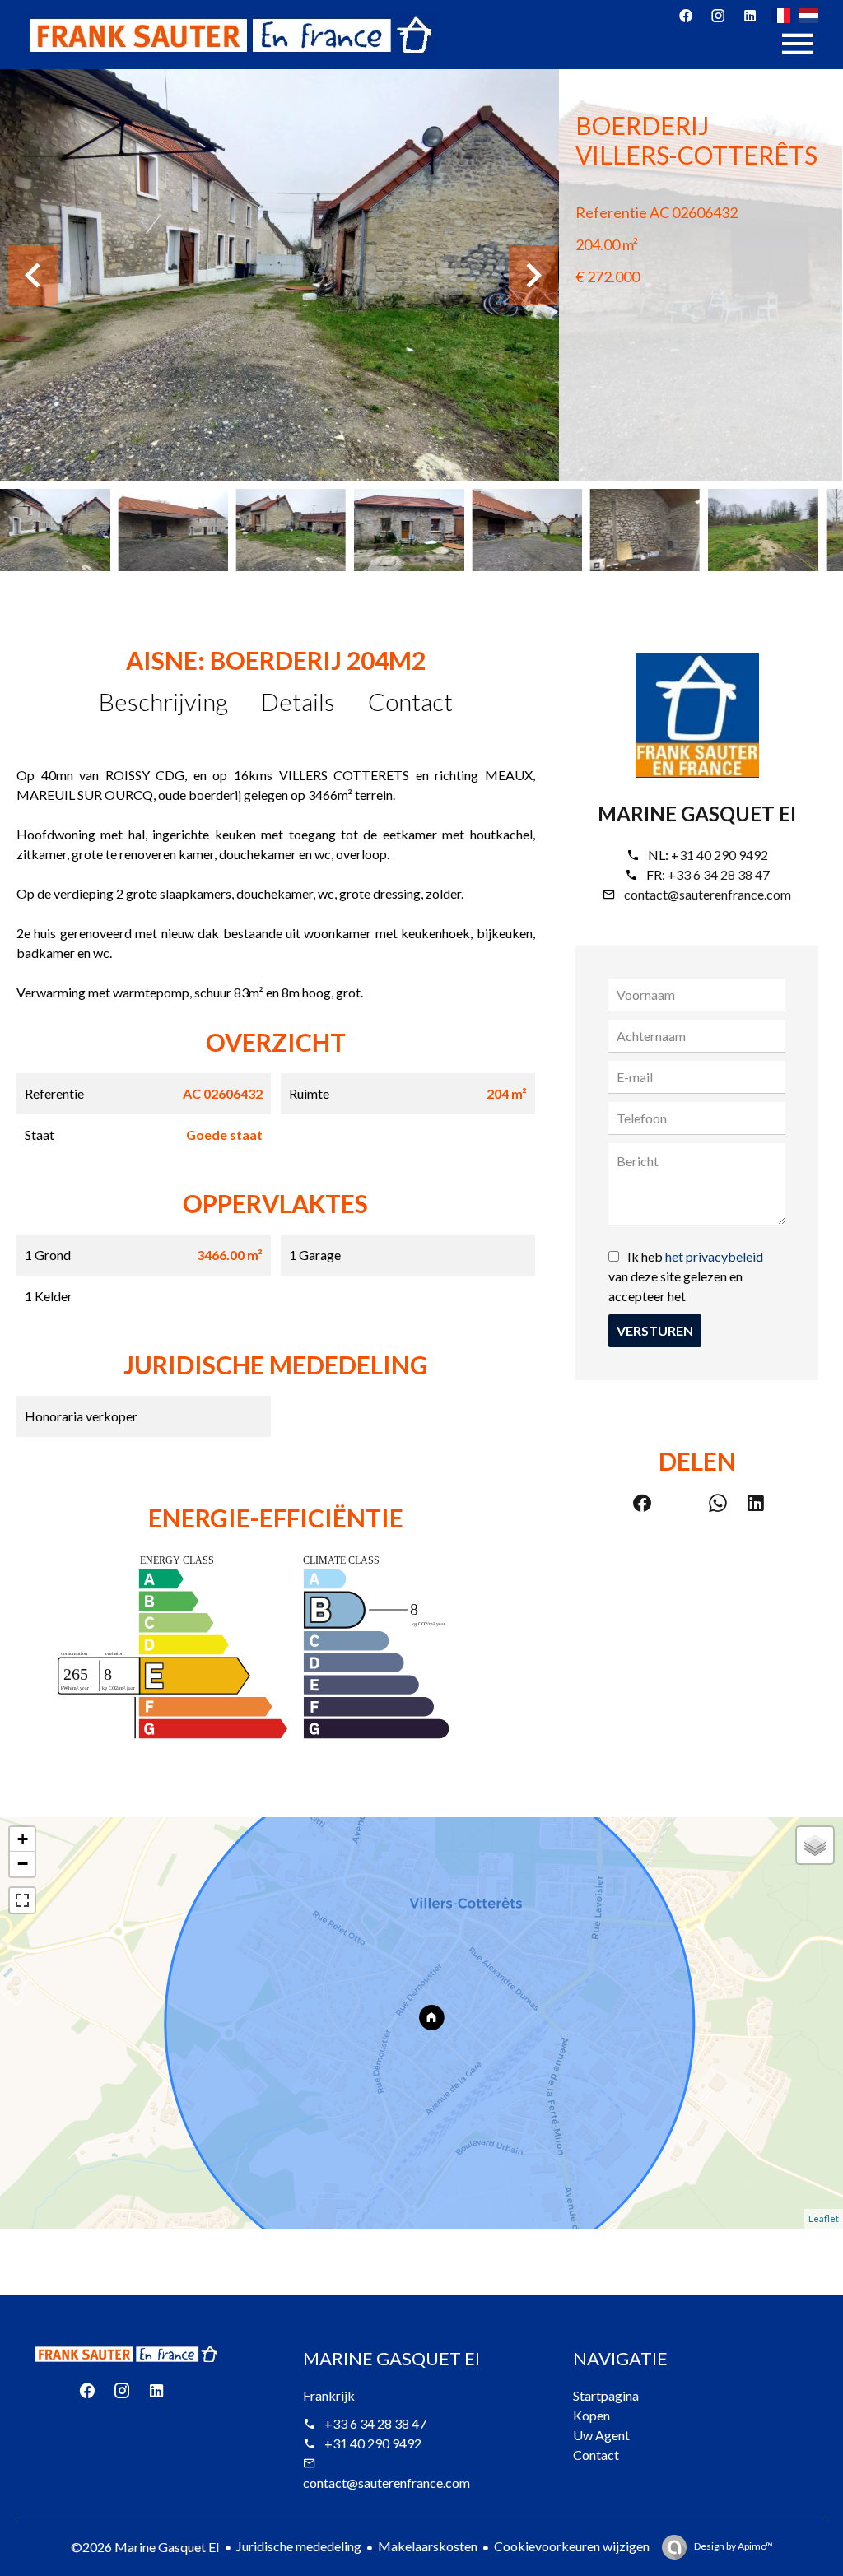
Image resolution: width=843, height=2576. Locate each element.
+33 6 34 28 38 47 (719, 874)
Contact (410, 701)
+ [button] (23, 1839)
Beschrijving (163, 701)
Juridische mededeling (299, 2546)
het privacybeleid (714, 1256)
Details (298, 701)
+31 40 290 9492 (720, 855)
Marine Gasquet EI (697, 814)
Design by (733, 2546)
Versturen (655, 1330)
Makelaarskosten (428, 2546)
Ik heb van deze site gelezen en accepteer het (686, 1276)
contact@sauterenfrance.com (708, 894)
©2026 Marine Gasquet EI (145, 2547)
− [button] (23, 1864)
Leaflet (824, 2218)
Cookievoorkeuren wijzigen (572, 2546)
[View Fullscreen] (22, 1900)
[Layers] (815, 1845)
